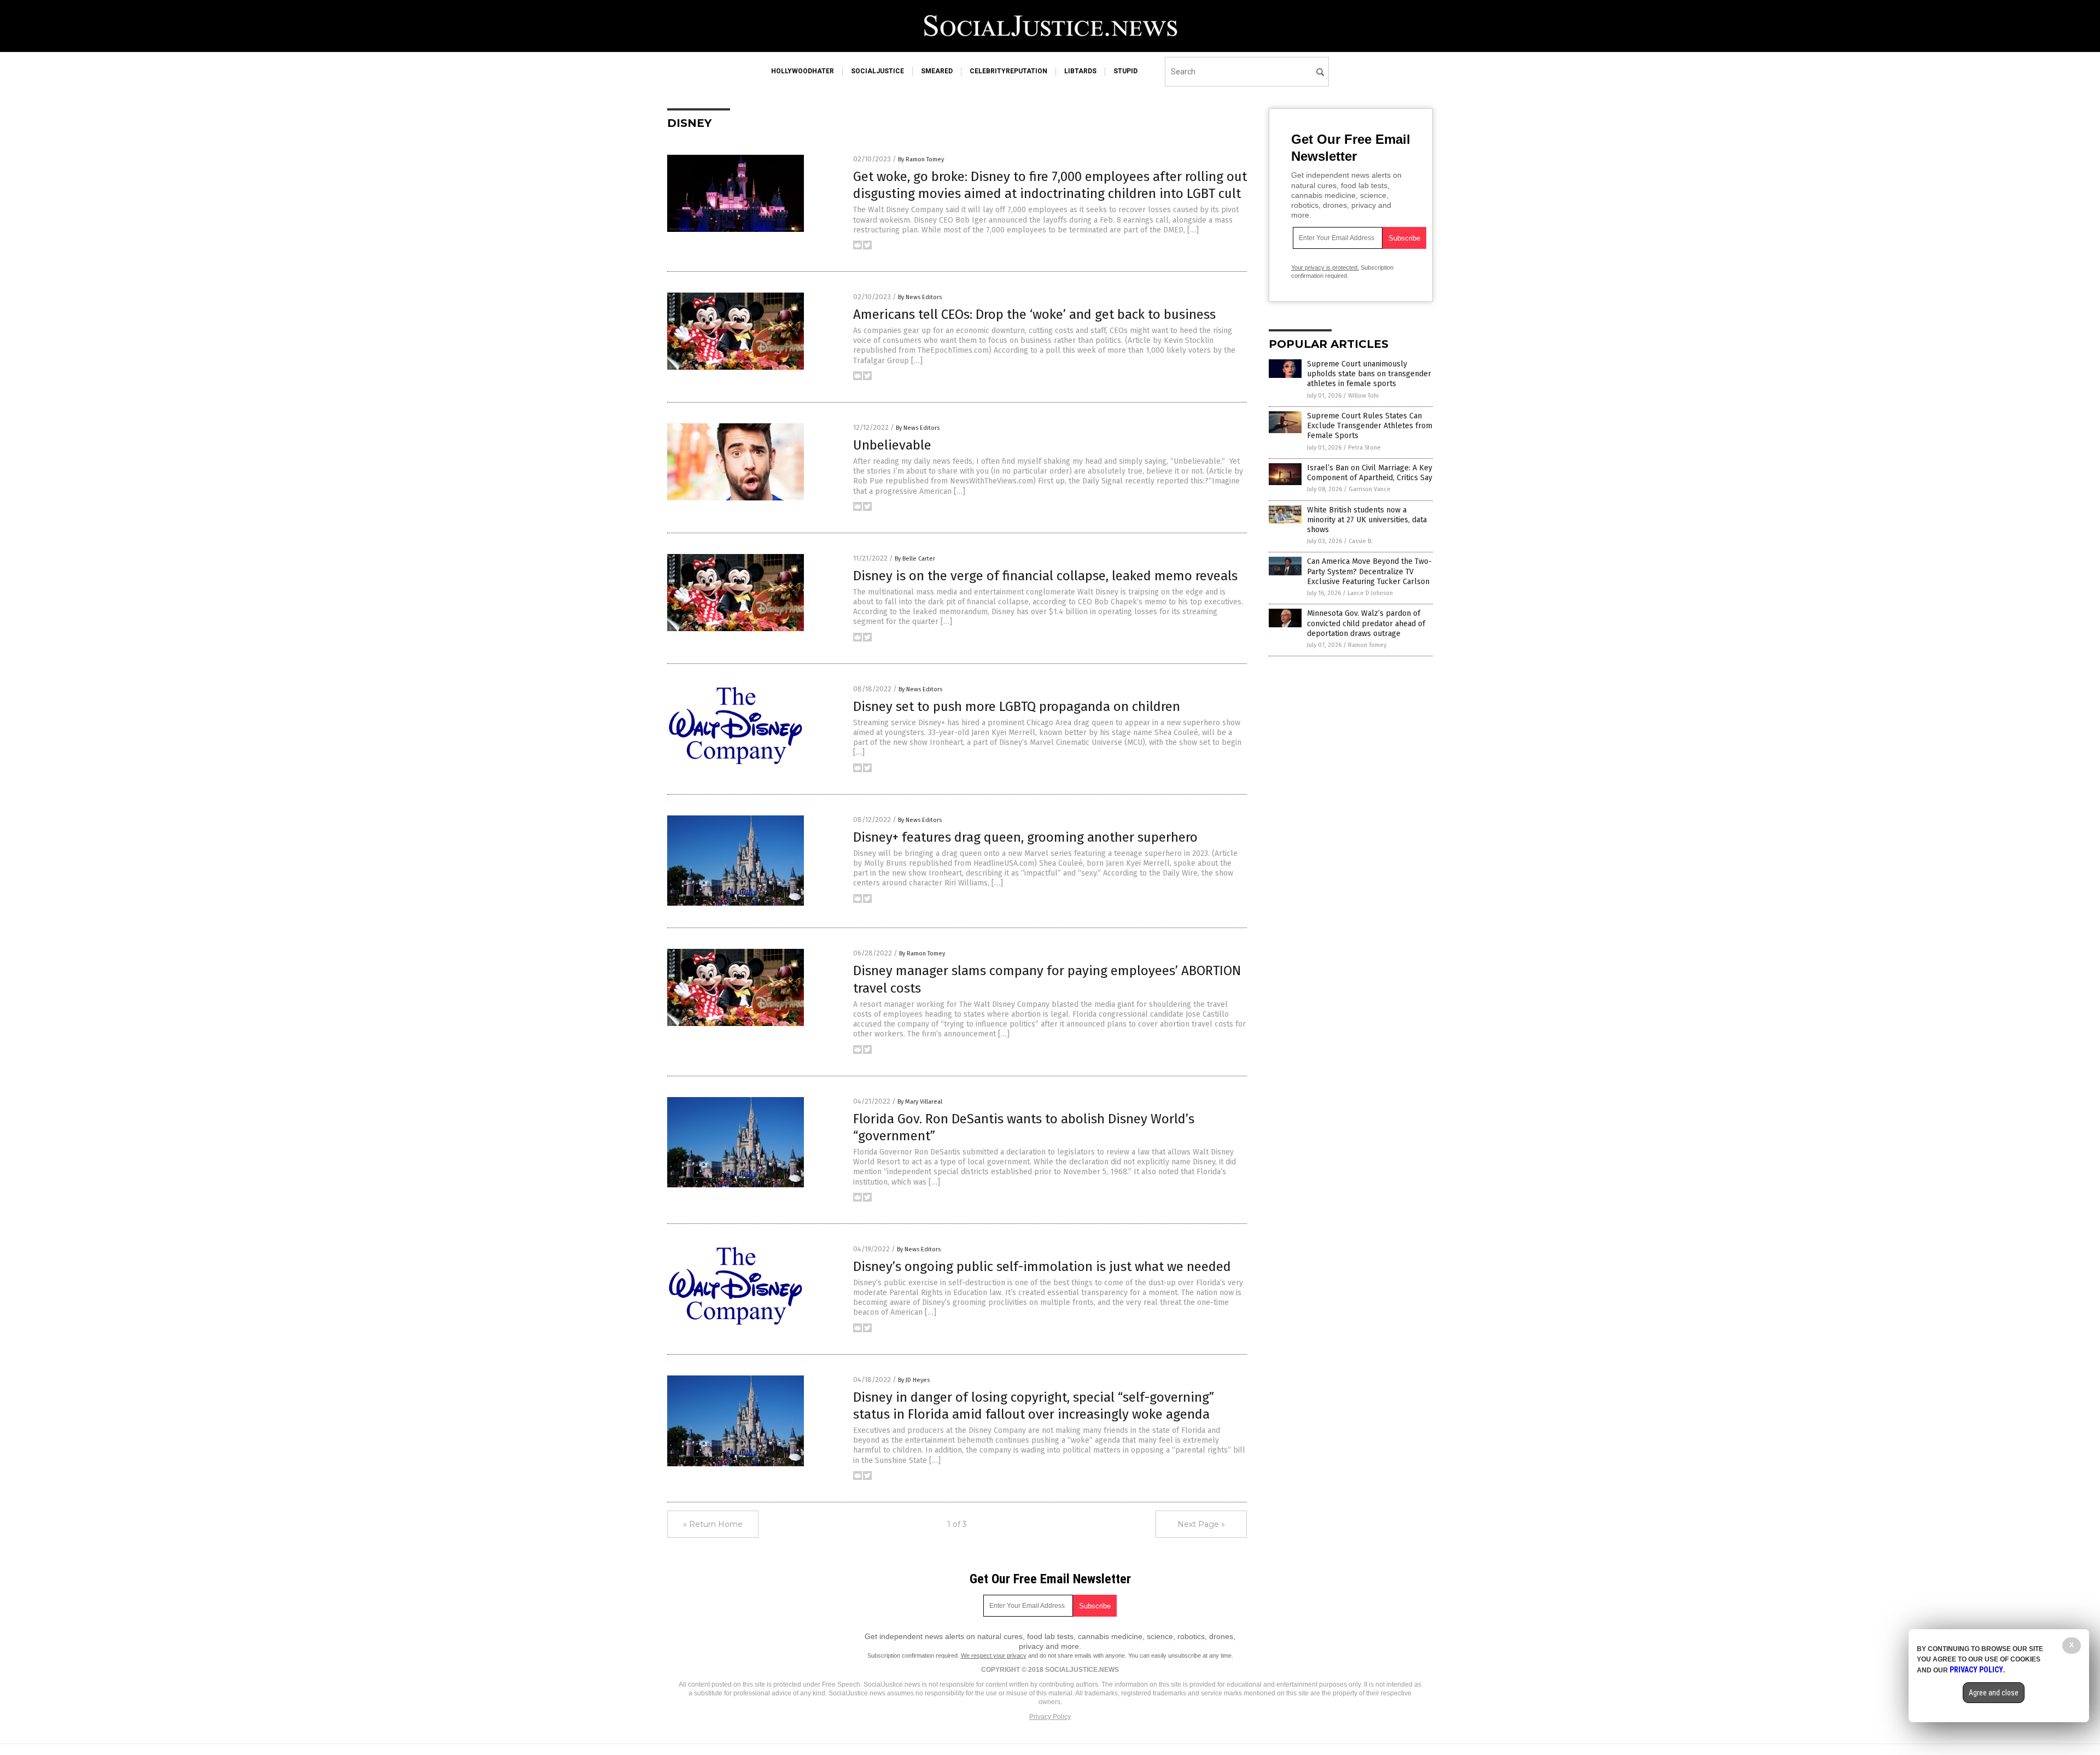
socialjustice (877, 71)
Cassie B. (1361, 541)
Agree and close (1994, 1693)
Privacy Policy (1050, 1717)
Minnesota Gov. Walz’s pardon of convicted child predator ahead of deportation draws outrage (1366, 623)
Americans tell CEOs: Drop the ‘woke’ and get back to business (1034, 314)
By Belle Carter (915, 559)
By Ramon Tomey (921, 159)
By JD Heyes (914, 1380)
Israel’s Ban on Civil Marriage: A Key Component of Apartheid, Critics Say (1370, 473)
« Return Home (713, 1524)
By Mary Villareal (920, 1102)
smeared (937, 71)
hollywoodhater (803, 71)
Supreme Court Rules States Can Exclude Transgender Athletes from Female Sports (1370, 426)
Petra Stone (1364, 448)
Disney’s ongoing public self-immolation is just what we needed (1042, 1267)
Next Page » (1201, 1524)
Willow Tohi (1363, 396)
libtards (1080, 71)
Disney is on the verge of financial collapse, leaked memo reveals (1045, 576)
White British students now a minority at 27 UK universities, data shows (1367, 520)
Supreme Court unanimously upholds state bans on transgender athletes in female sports (1369, 374)
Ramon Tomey (1367, 645)
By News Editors (920, 297)
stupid (1125, 71)
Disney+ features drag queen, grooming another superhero (1025, 837)
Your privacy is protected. (1325, 267)
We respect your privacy (994, 1655)
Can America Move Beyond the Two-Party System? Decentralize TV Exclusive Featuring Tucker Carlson (1369, 571)
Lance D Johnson (1370, 593)
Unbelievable (892, 445)
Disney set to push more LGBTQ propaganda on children (1017, 707)
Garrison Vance (1370, 489)
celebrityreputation (1008, 71)
